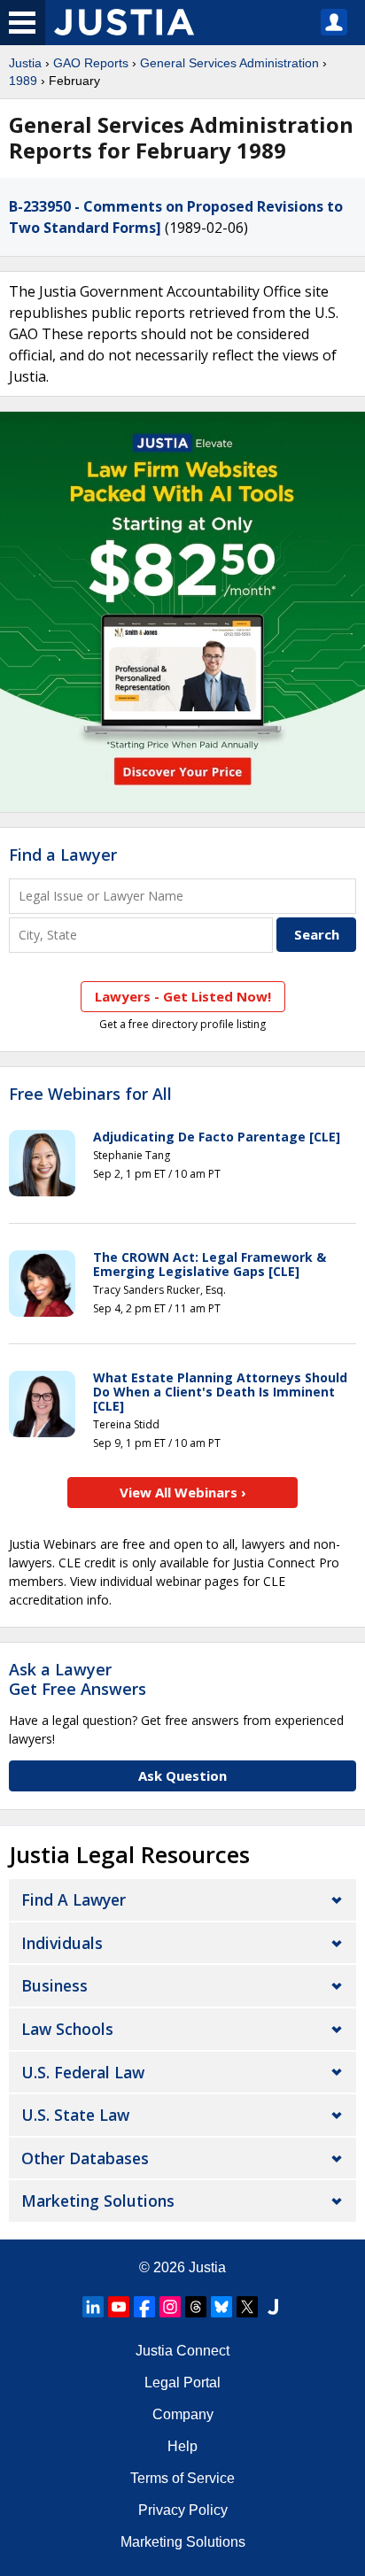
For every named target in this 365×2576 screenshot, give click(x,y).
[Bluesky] (221, 2307)
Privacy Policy (183, 2510)
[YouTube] (119, 2307)
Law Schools (67, 2029)
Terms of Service (182, 2478)
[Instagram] (170, 2307)
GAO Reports (91, 63)
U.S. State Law (75, 2115)
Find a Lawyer (63, 855)
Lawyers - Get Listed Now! (183, 996)
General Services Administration (229, 63)
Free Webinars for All (90, 1095)
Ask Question (182, 1775)
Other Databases (85, 2158)
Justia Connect (182, 2351)
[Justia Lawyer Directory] (273, 2307)
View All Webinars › (183, 1492)
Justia (25, 63)
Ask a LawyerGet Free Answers (78, 1679)
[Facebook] (144, 2307)
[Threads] (196, 2307)
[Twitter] (247, 2307)
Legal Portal (182, 2383)
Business (54, 1985)
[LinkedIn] (93, 2307)
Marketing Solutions (98, 2201)
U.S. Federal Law (83, 2072)
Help (182, 2446)
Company (183, 2414)
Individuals (62, 1943)
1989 (23, 81)
